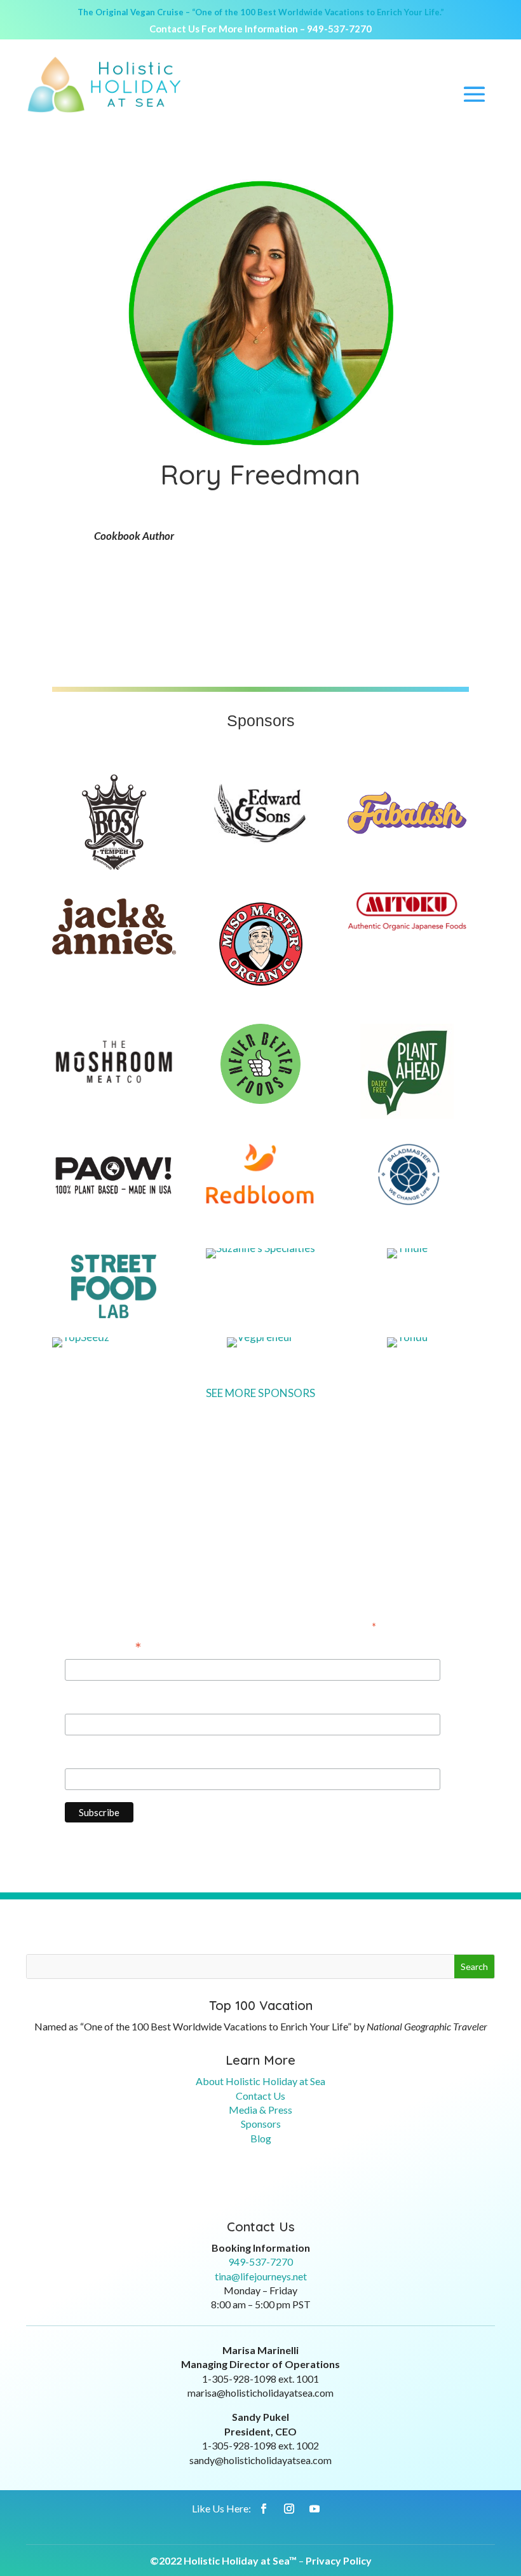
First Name (91, 1702)
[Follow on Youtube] (315, 2509)
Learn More (260, 2060)
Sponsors (261, 2124)
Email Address (103, 1648)
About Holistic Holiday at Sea (260, 2081)
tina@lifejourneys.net (261, 2276)
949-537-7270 (339, 29)
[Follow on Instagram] (289, 2509)
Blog (261, 2138)
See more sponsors (260, 1393)
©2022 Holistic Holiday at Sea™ (223, 2560)
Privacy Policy (339, 2560)
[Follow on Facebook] (264, 2509)
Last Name (90, 1757)
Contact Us (260, 2096)
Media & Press (260, 2110)
